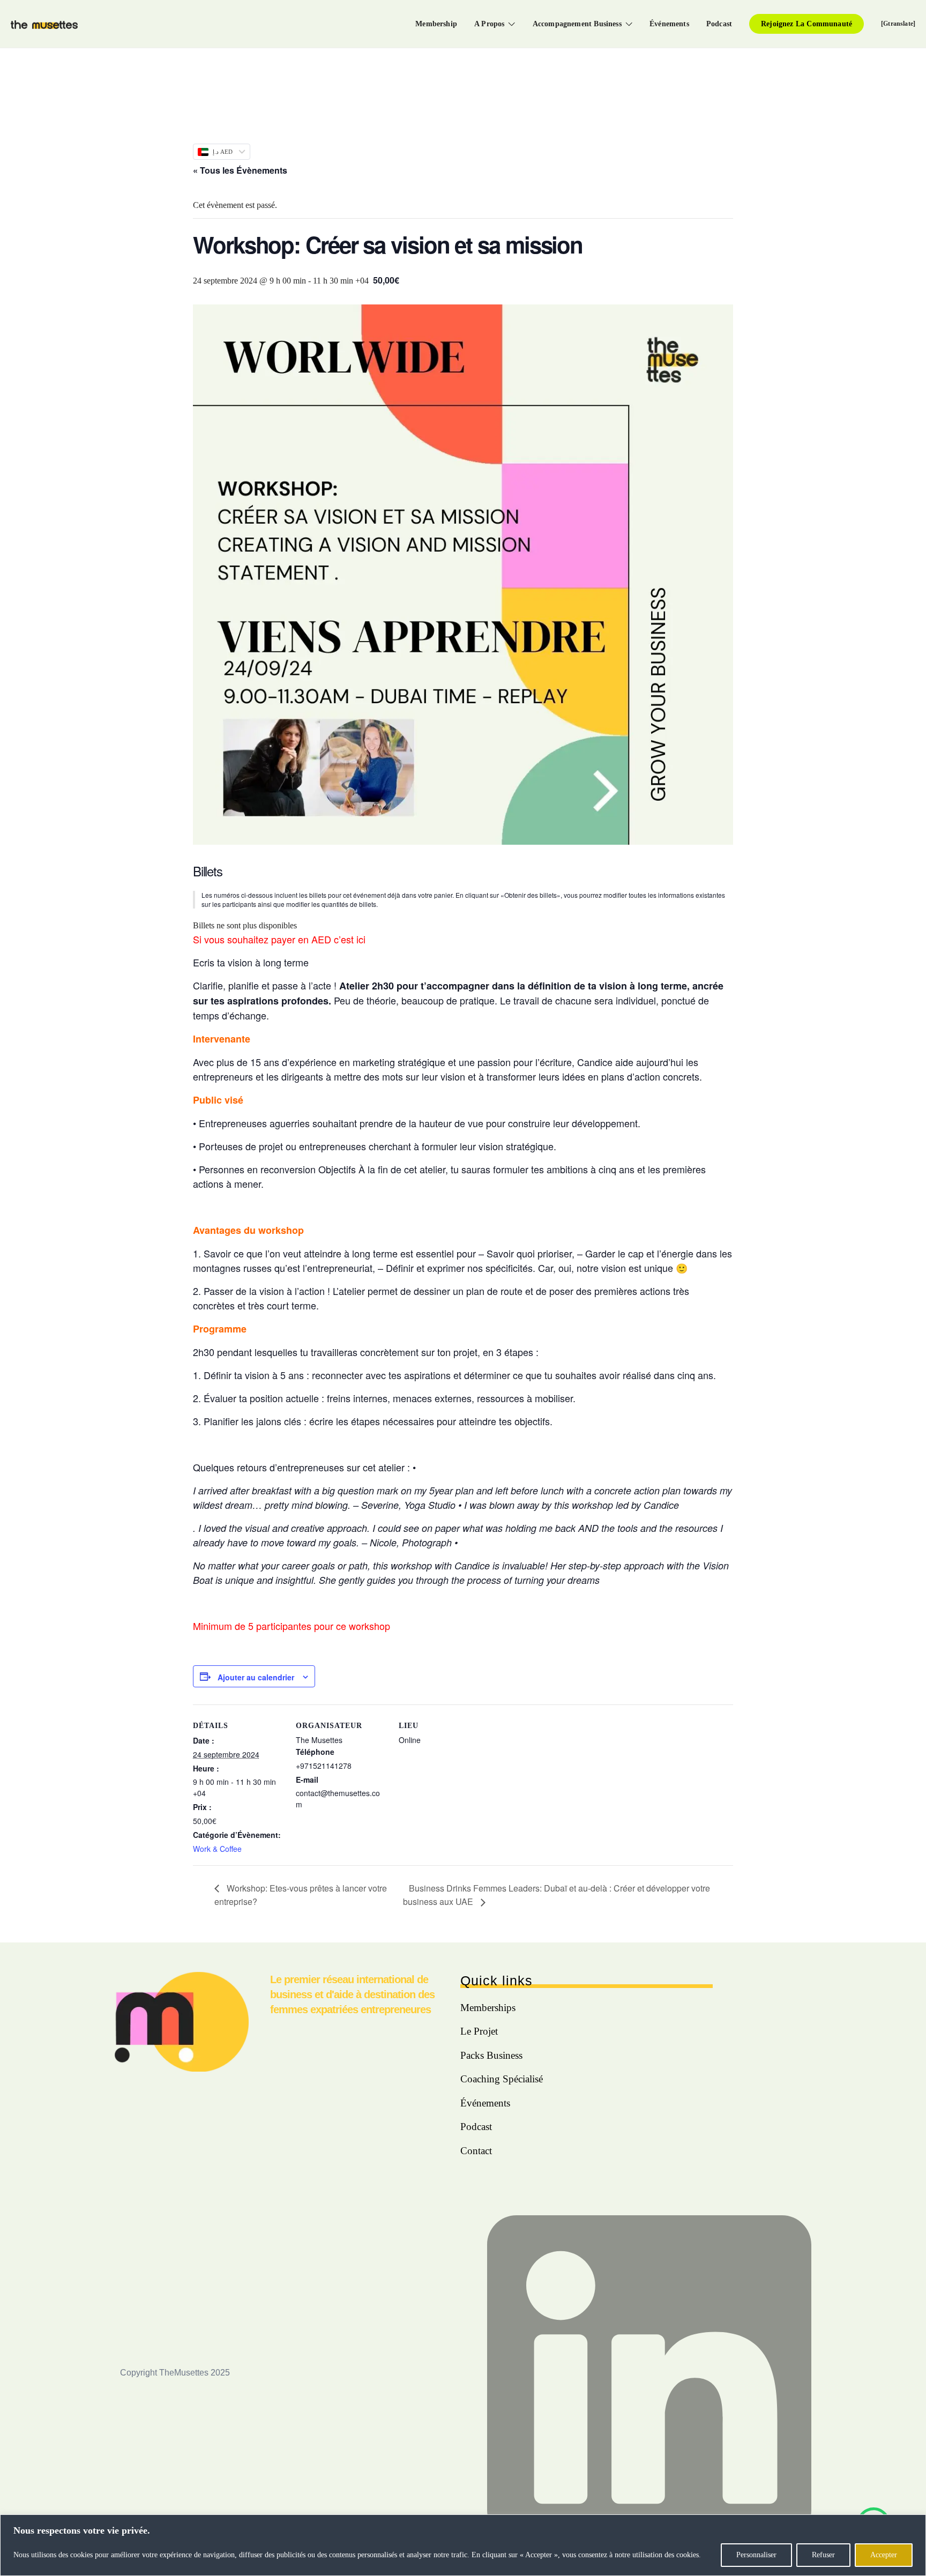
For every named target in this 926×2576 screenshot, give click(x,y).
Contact (476, 2151)
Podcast (719, 24)
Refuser (823, 2555)
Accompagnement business (577, 24)
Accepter (884, 2555)
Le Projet (479, 2031)
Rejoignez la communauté (806, 24)
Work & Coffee (217, 1849)
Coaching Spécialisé (502, 2079)
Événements (669, 24)
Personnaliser (756, 2555)
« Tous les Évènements (240, 170)
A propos (489, 24)
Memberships (488, 2008)
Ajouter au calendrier (256, 1677)
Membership (436, 24)
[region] (463, 2545)
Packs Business (491, 2055)
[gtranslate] (898, 24)
